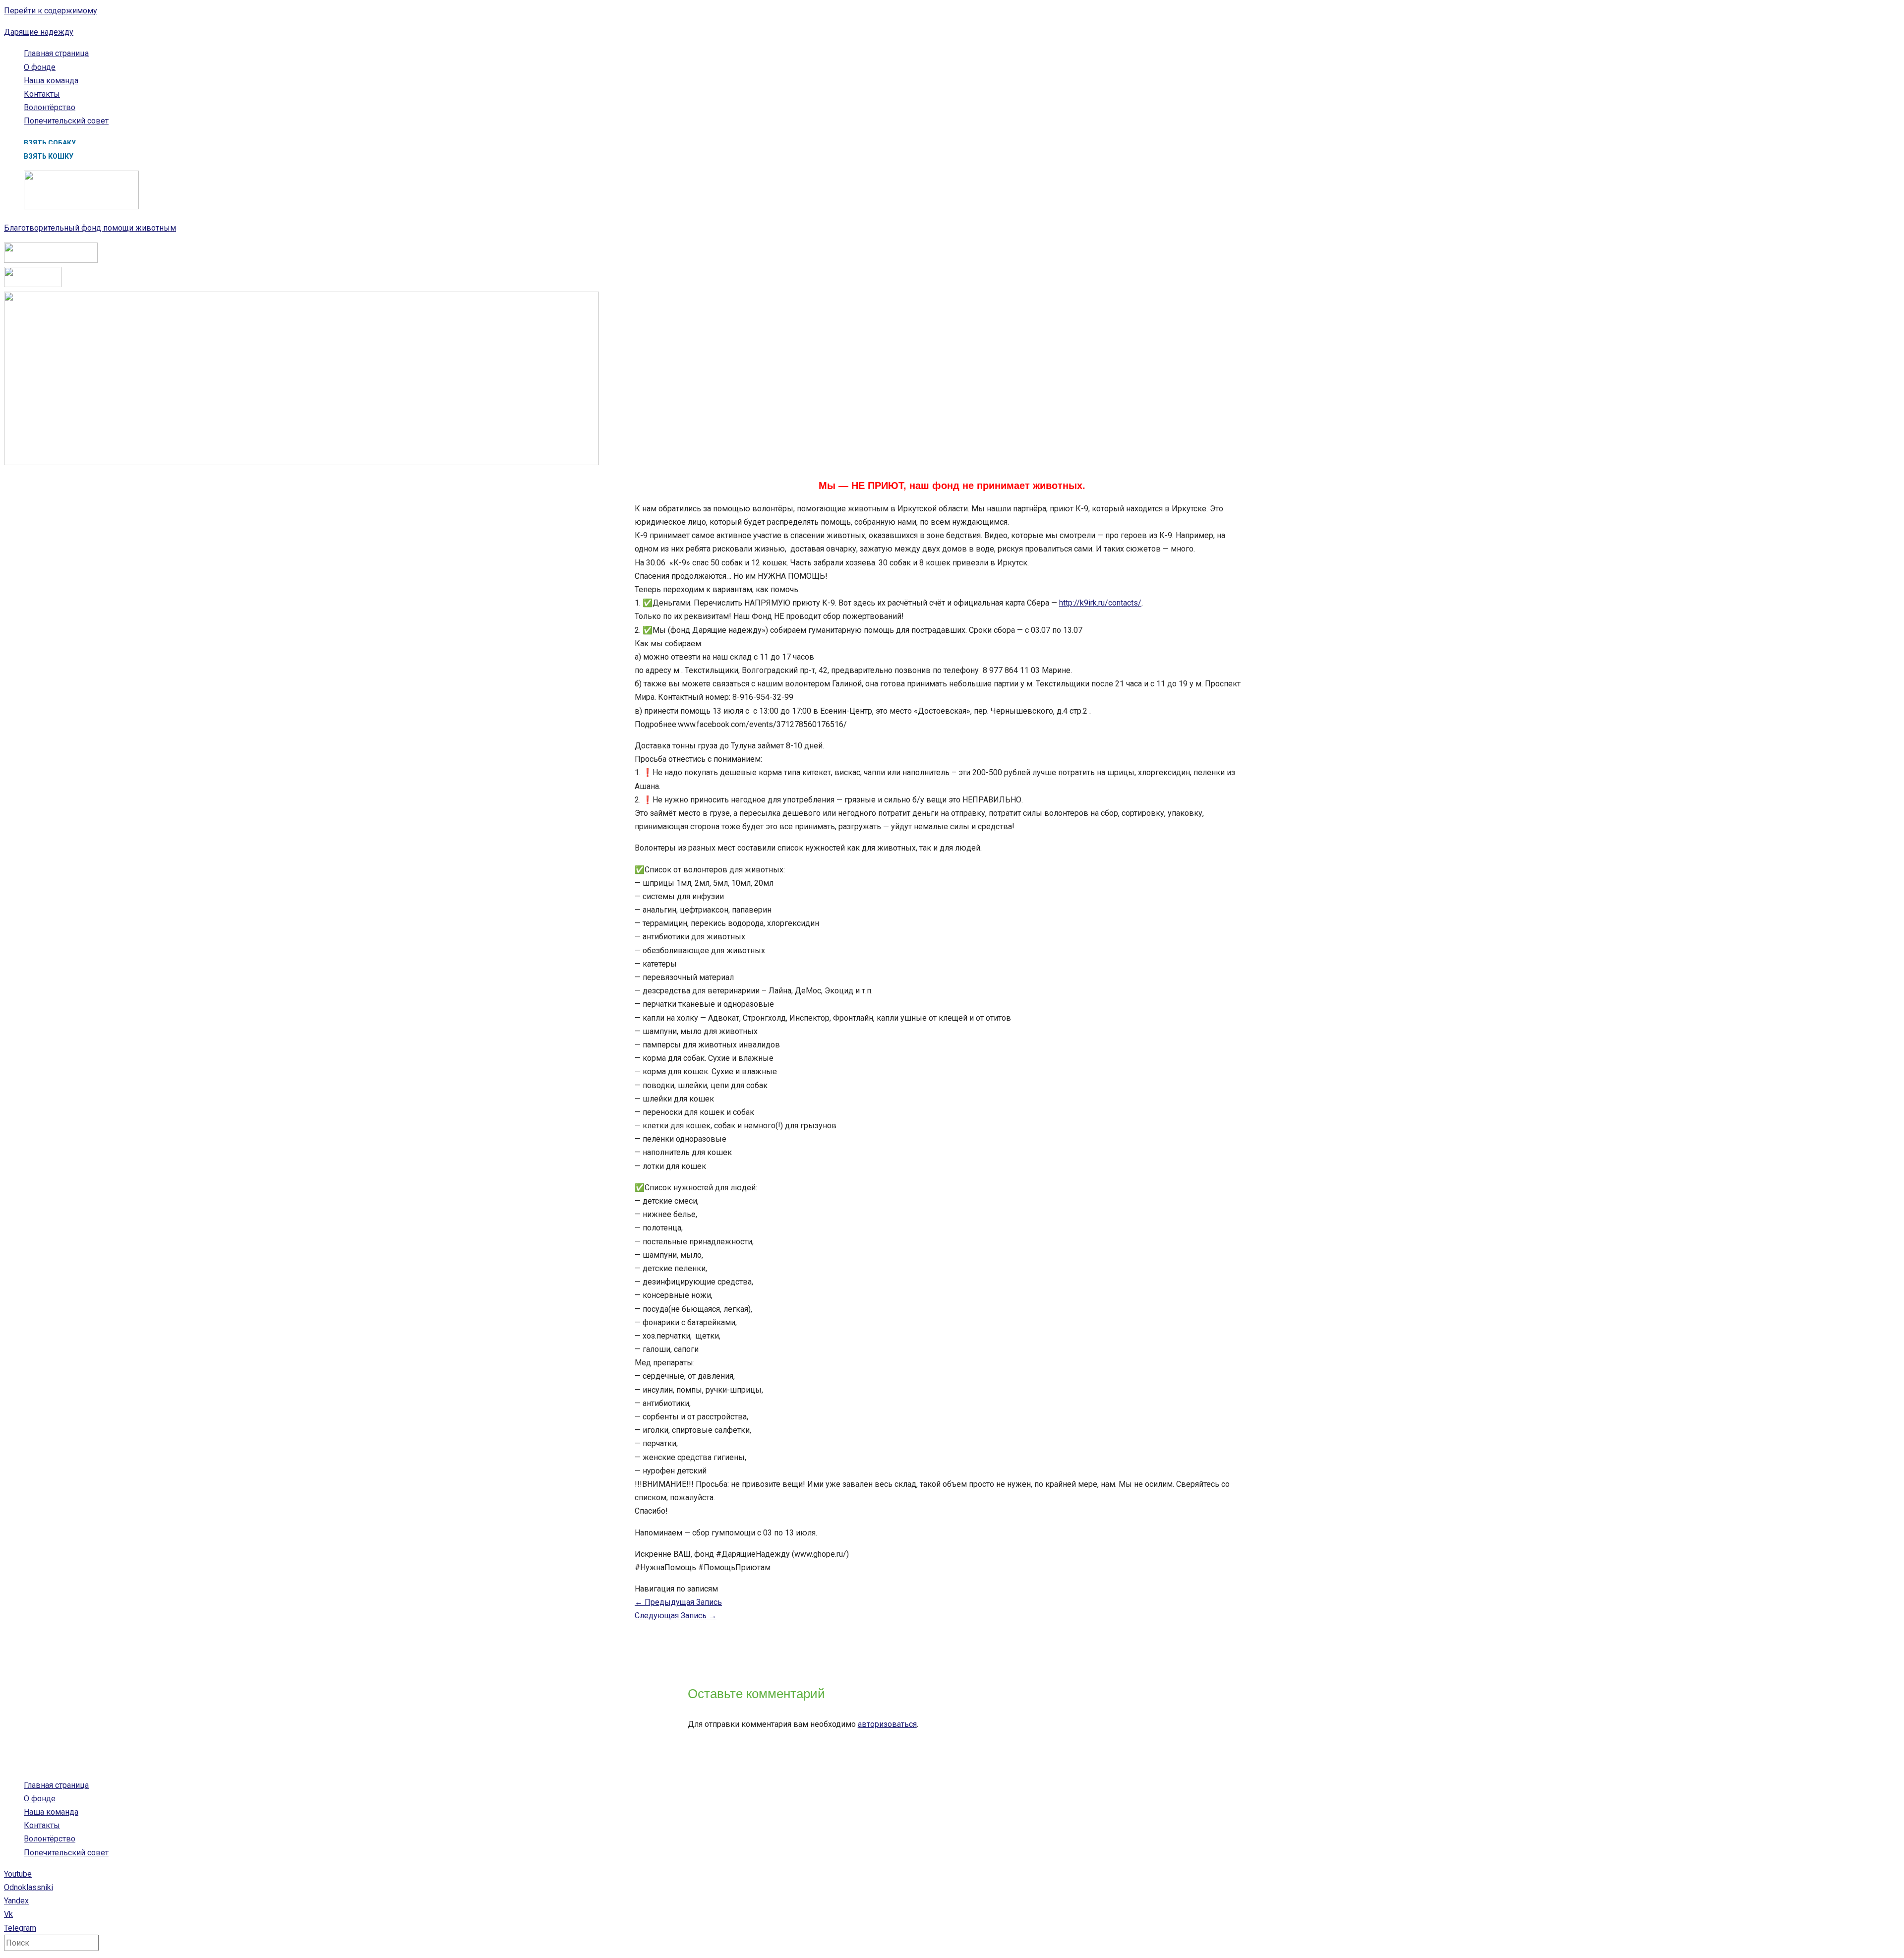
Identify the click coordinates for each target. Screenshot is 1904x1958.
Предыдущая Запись (678, 1602)
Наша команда (51, 81)
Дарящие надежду (39, 32)
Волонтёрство (50, 107)
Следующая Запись (676, 1616)
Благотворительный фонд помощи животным (90, 228)
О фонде (40, 67)
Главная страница (56, 53)
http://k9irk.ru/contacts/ (1100, 603)
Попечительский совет (66, 121)
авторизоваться (887, 1724)
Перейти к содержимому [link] (51, 11)
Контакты (42, 94)
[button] (50, 143)
